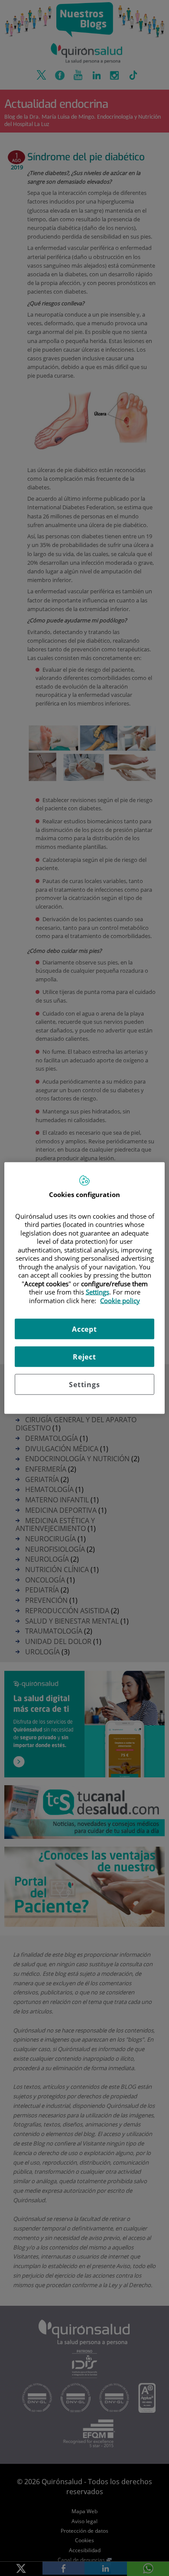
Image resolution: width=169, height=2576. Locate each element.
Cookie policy (120, 1300)
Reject (84, 1357)
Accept (84, 1329)
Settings (84, 1385)
